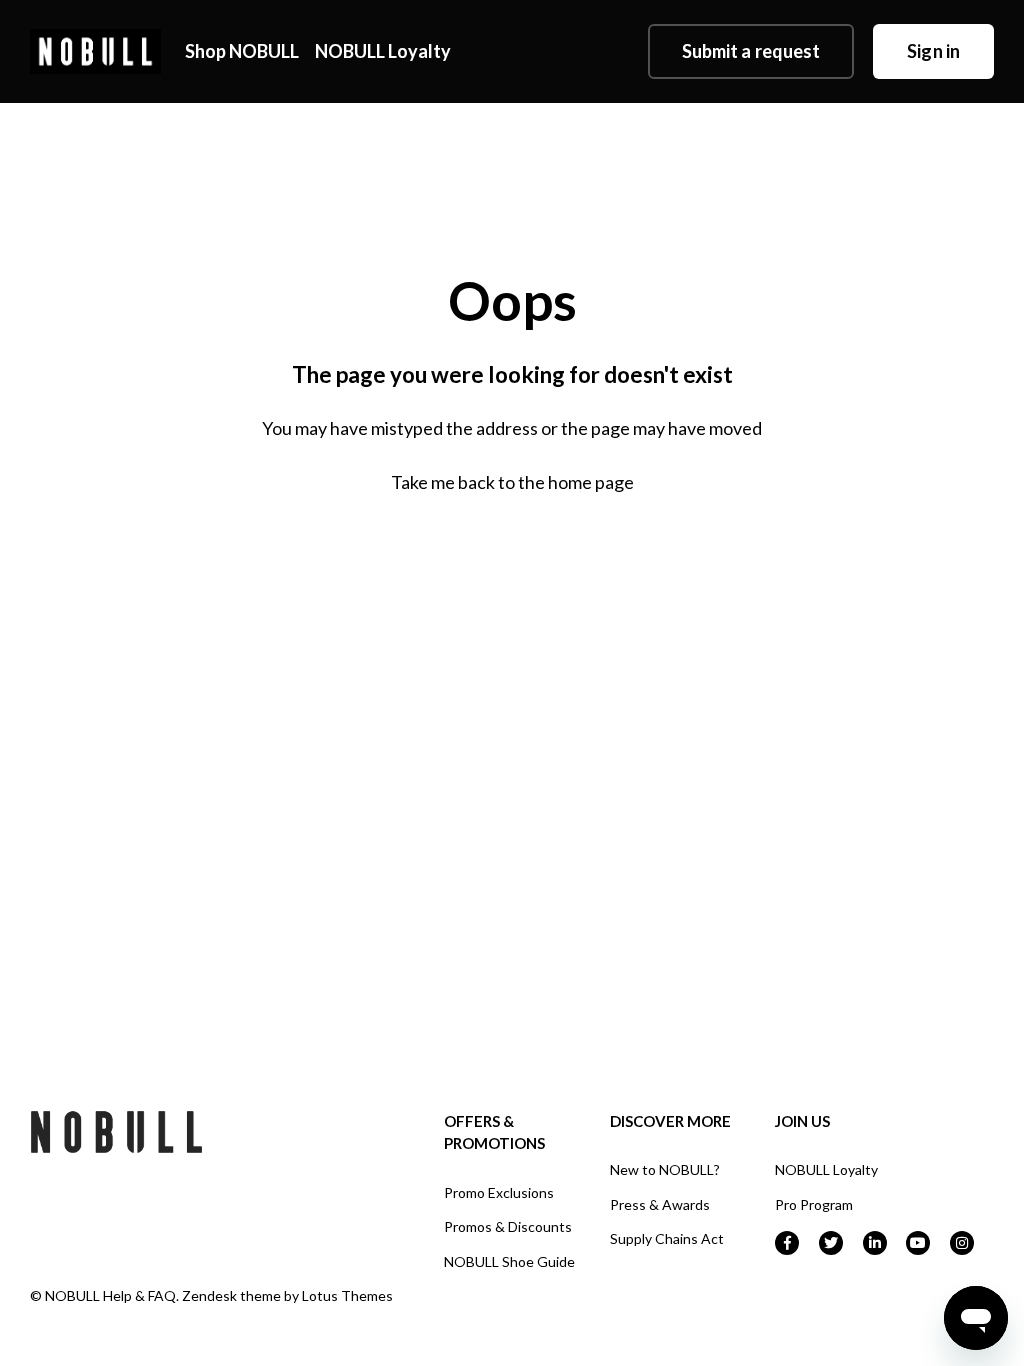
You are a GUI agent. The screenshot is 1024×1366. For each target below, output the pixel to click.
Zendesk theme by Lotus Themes (287, 1295)
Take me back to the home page (512, 482)
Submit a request (751, 51)
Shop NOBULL (242, 51)
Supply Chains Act (667, 1238)
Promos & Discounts (508, 1226)
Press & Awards (660, 1204)
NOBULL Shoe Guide (509, 1261)
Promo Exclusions (499, 1192)
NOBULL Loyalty (383, 51)
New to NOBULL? (665, 1169)
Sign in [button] (933, 51)
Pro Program (814, 1204)
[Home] (95, 51)
